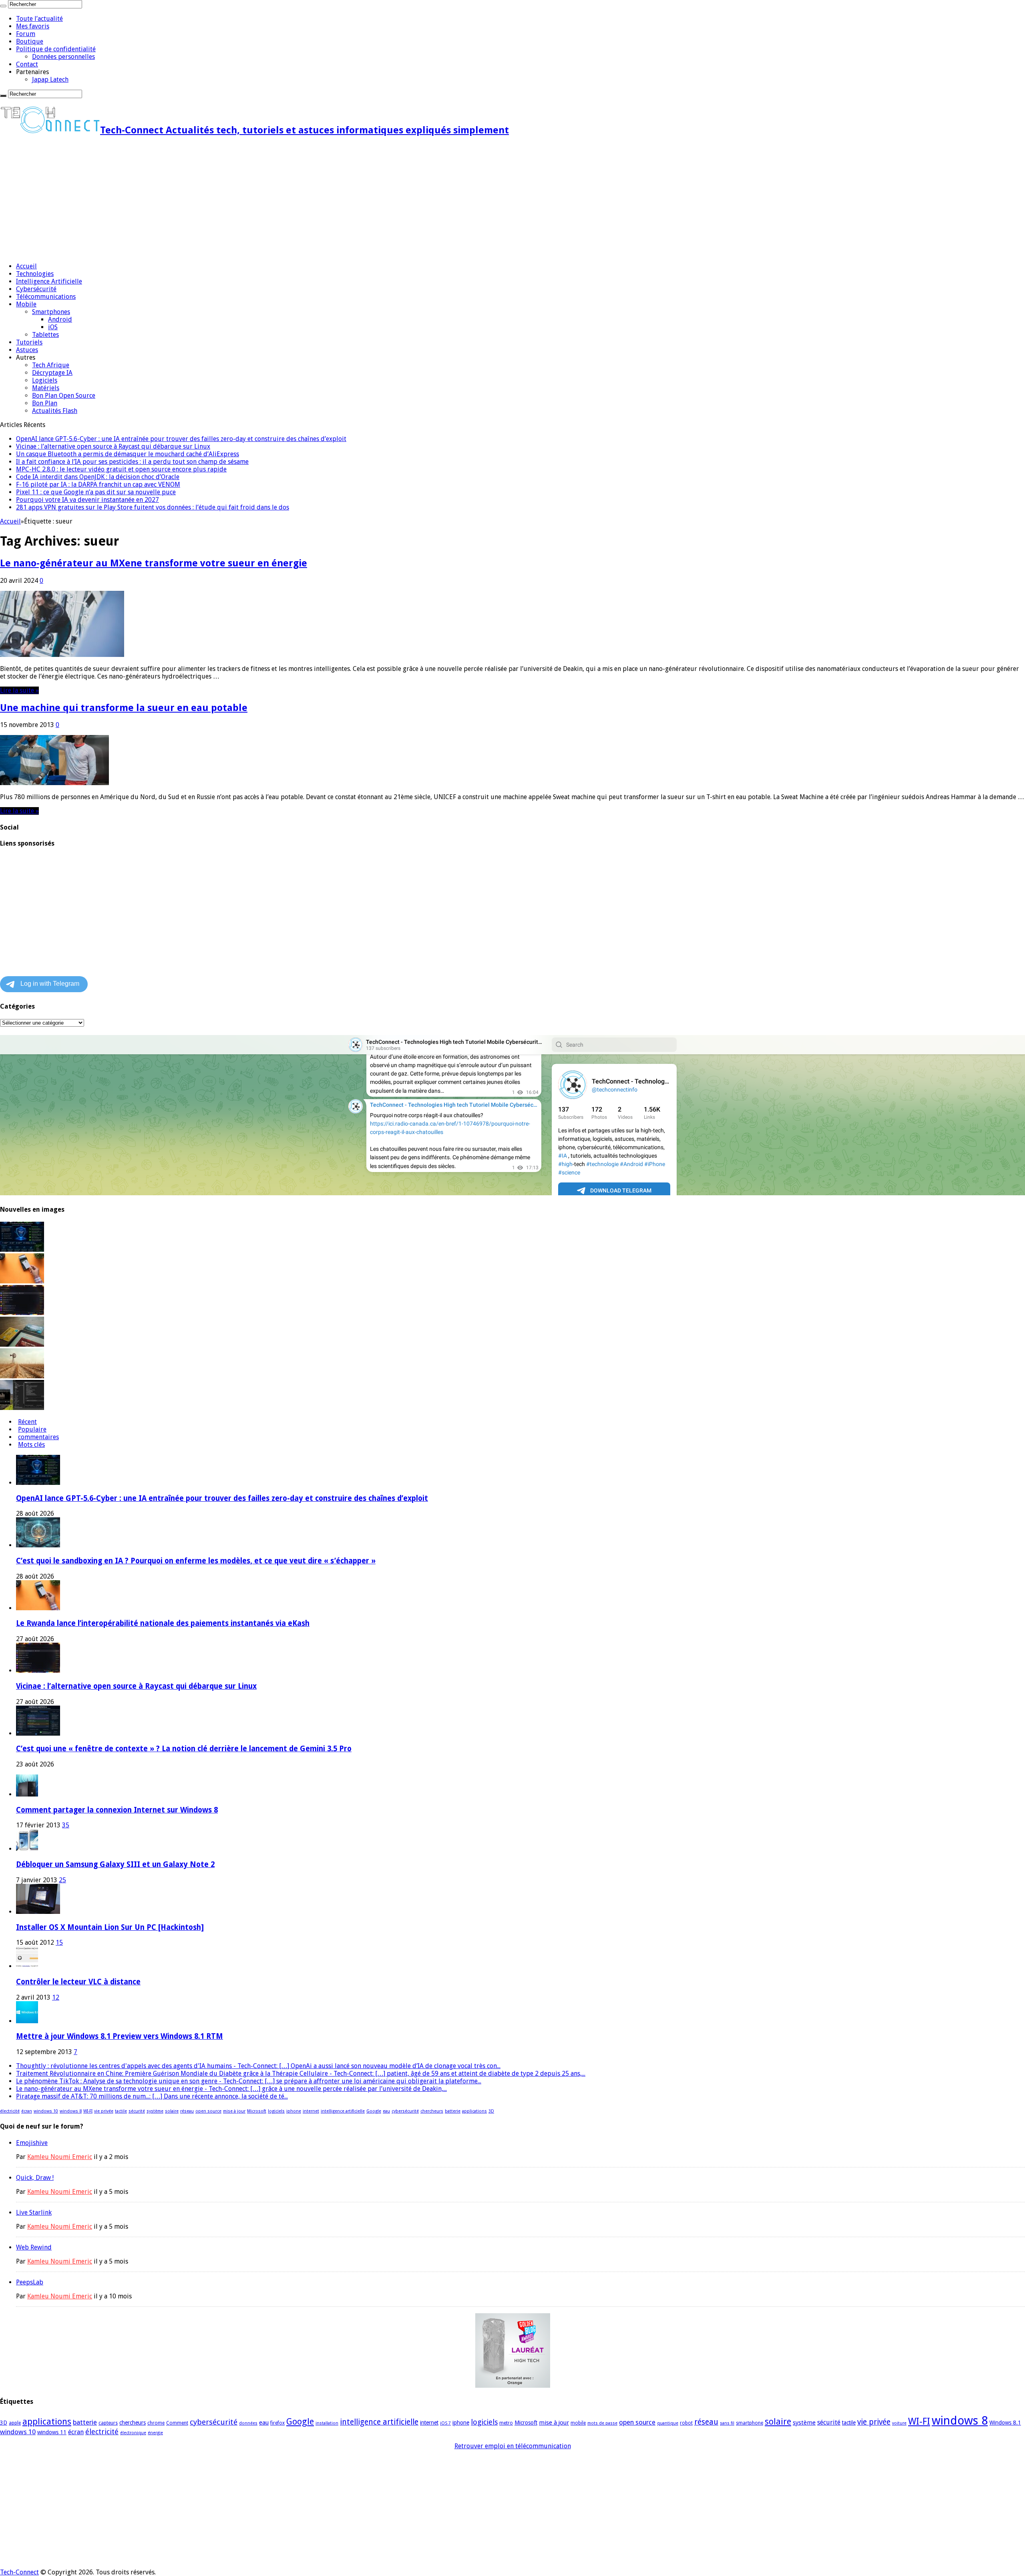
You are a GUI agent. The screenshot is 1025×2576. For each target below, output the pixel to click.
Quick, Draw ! (35, 2178)
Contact (27, 64)
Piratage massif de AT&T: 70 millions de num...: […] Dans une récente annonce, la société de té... (152, 2096)
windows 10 (46, 2111)
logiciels (276, 2111)
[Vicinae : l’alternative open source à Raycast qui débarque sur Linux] (22, 1313)
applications (474, 2111)
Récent (27, 1422)
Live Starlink (34, 2212)
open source (208, 2111)
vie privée (104, 2111)
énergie (155, 2433)
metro (506, 2423)
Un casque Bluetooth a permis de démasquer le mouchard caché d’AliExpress (128, 454)
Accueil (26, 266)
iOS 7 (445, 2423)
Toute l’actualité (39, 19)
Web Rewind (34, 2247)
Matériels (46, 388)
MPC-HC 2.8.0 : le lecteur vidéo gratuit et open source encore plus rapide (121, 469)
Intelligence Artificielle (49, 281)
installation (327, 2423)
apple (15, 2423)
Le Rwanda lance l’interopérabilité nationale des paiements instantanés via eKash (163, 1623)
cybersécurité (405, 2111)
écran (27, 2111)
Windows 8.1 (1005, 2423)
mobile (578, 2423)
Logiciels (45, 380)
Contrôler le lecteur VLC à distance (78, 1982)
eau (386, 2111)
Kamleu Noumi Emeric (60, 2157)
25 (62, 1880)
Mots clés (31, 1445)
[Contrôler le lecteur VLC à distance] (27, 1966)
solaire (172, 2111)
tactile (121, 2111)
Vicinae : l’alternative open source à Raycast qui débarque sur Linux (113, 446)
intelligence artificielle (343, 2111)
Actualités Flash (55, 411)
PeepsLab (30, 2282)
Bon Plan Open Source (64, 396)
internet (311, 2111)
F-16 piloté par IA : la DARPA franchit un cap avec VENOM (98, 484)
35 (66, 1825)
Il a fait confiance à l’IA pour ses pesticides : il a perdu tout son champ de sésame (132, 462)
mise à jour (234, 2111)
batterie (453, 2111)
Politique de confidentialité (56, 49)
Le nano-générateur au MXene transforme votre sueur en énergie (154, 563)
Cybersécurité (36, 289)
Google (374, 2111)
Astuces (27, 350)
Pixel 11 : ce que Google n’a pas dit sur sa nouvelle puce (96, 492)
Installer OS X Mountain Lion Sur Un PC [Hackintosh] (110, 1927)
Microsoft (257, 2111)
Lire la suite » (19, 690)
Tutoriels (29, 342)
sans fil (727, 2423)
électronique (133, 2433)
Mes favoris (33, 26)
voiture (899, 2423)
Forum (26, 34)
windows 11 (52, 2432)
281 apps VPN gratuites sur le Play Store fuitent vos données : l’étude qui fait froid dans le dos (153, 507)
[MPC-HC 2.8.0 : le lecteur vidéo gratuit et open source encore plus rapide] (22, 1408)
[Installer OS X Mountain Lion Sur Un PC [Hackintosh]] (38, 1912)
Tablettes (45, 335)
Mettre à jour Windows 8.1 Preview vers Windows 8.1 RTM (120, 2036)
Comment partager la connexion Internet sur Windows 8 (117, 1810)
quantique (668, 2423)
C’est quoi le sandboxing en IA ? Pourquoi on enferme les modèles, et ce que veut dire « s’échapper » (196, 1561)
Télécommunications (46, 297)
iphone (294, 2111)
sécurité (137, 2111)
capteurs (108, 2423)
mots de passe (602, 2423)
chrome (156, 2423)
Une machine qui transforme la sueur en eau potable (124, 708)
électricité (10, 2111)
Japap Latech (50, 80)
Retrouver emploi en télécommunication (513, 2446)
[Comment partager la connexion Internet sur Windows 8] (27, 1794)
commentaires (38, 1437)
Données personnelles (63, 57)
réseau (187, 2111)
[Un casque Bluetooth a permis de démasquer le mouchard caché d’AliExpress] (22, 1344)
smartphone (750, 2423)
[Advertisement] (240, 200)
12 (56, 1997)
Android (60, 319)
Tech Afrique (51, 365)
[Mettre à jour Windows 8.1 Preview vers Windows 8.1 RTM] (27, 2021)
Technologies (35, 274)
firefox (277, 2423)
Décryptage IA (52, 373)
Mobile (26, 304)
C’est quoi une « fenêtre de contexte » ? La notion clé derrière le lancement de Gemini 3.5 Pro (184, 1749)
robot (686, 2423)
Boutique (30, 41)
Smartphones (51, 312)
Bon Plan (45, 403)
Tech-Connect (19, 2572)
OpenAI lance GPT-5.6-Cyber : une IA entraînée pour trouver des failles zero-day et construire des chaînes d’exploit (181, 439)
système (155, 2111)
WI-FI (88, 2111)
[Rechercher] (3, 6)
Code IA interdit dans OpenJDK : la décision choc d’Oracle (98, 477)
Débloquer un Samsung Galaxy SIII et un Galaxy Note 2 (115, 1864)
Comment (177, 2423)
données (248, 2423)
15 (59, 1943)
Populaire (32, 1429)
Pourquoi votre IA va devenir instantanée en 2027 (87, 500)
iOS (53, 327)
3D (491, 2111)
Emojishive (32, 2143)
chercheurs (432, 2111)
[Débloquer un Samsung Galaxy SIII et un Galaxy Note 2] (27, 1849)
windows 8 (71, 2111)
